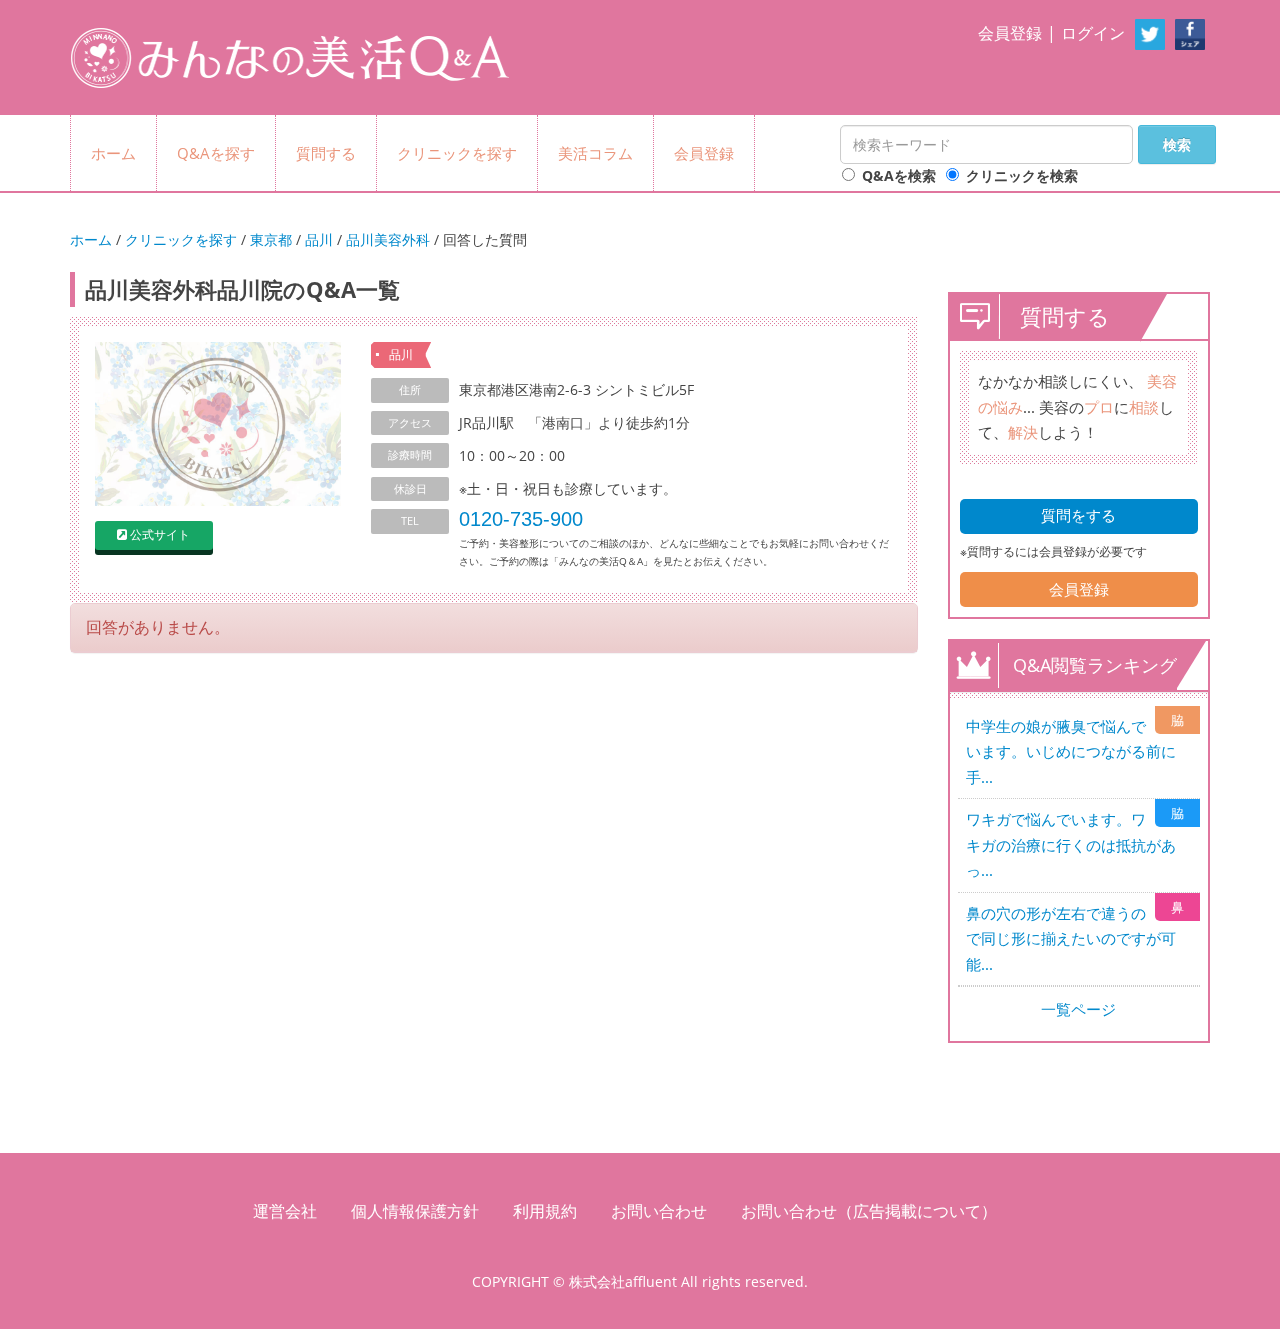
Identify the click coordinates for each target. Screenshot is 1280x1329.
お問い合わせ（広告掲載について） (869, 1211)
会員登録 (1010, 33)
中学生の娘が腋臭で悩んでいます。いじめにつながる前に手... (1071, 751)
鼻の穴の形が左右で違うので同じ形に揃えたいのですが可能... (1071, 938)
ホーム (113, 153)
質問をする (1078, 515)
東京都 (271, 239)
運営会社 (285, 1211)
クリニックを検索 (1022, 175)
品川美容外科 (388, 239)
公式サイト (160, 534)
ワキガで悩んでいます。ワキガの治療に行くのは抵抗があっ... (1071, 844)
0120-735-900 (521, 519)
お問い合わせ (659, 1211)
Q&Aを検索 (899, 175)
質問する (326, 153)
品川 (319, 239)
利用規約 (545, 1211)
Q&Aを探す (216, 153)
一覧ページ (1078, 1009)
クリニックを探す (457, 153)
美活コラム (595, 153)
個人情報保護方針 (415, 1211)
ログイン (1093, 33)
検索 (1177, 144)
